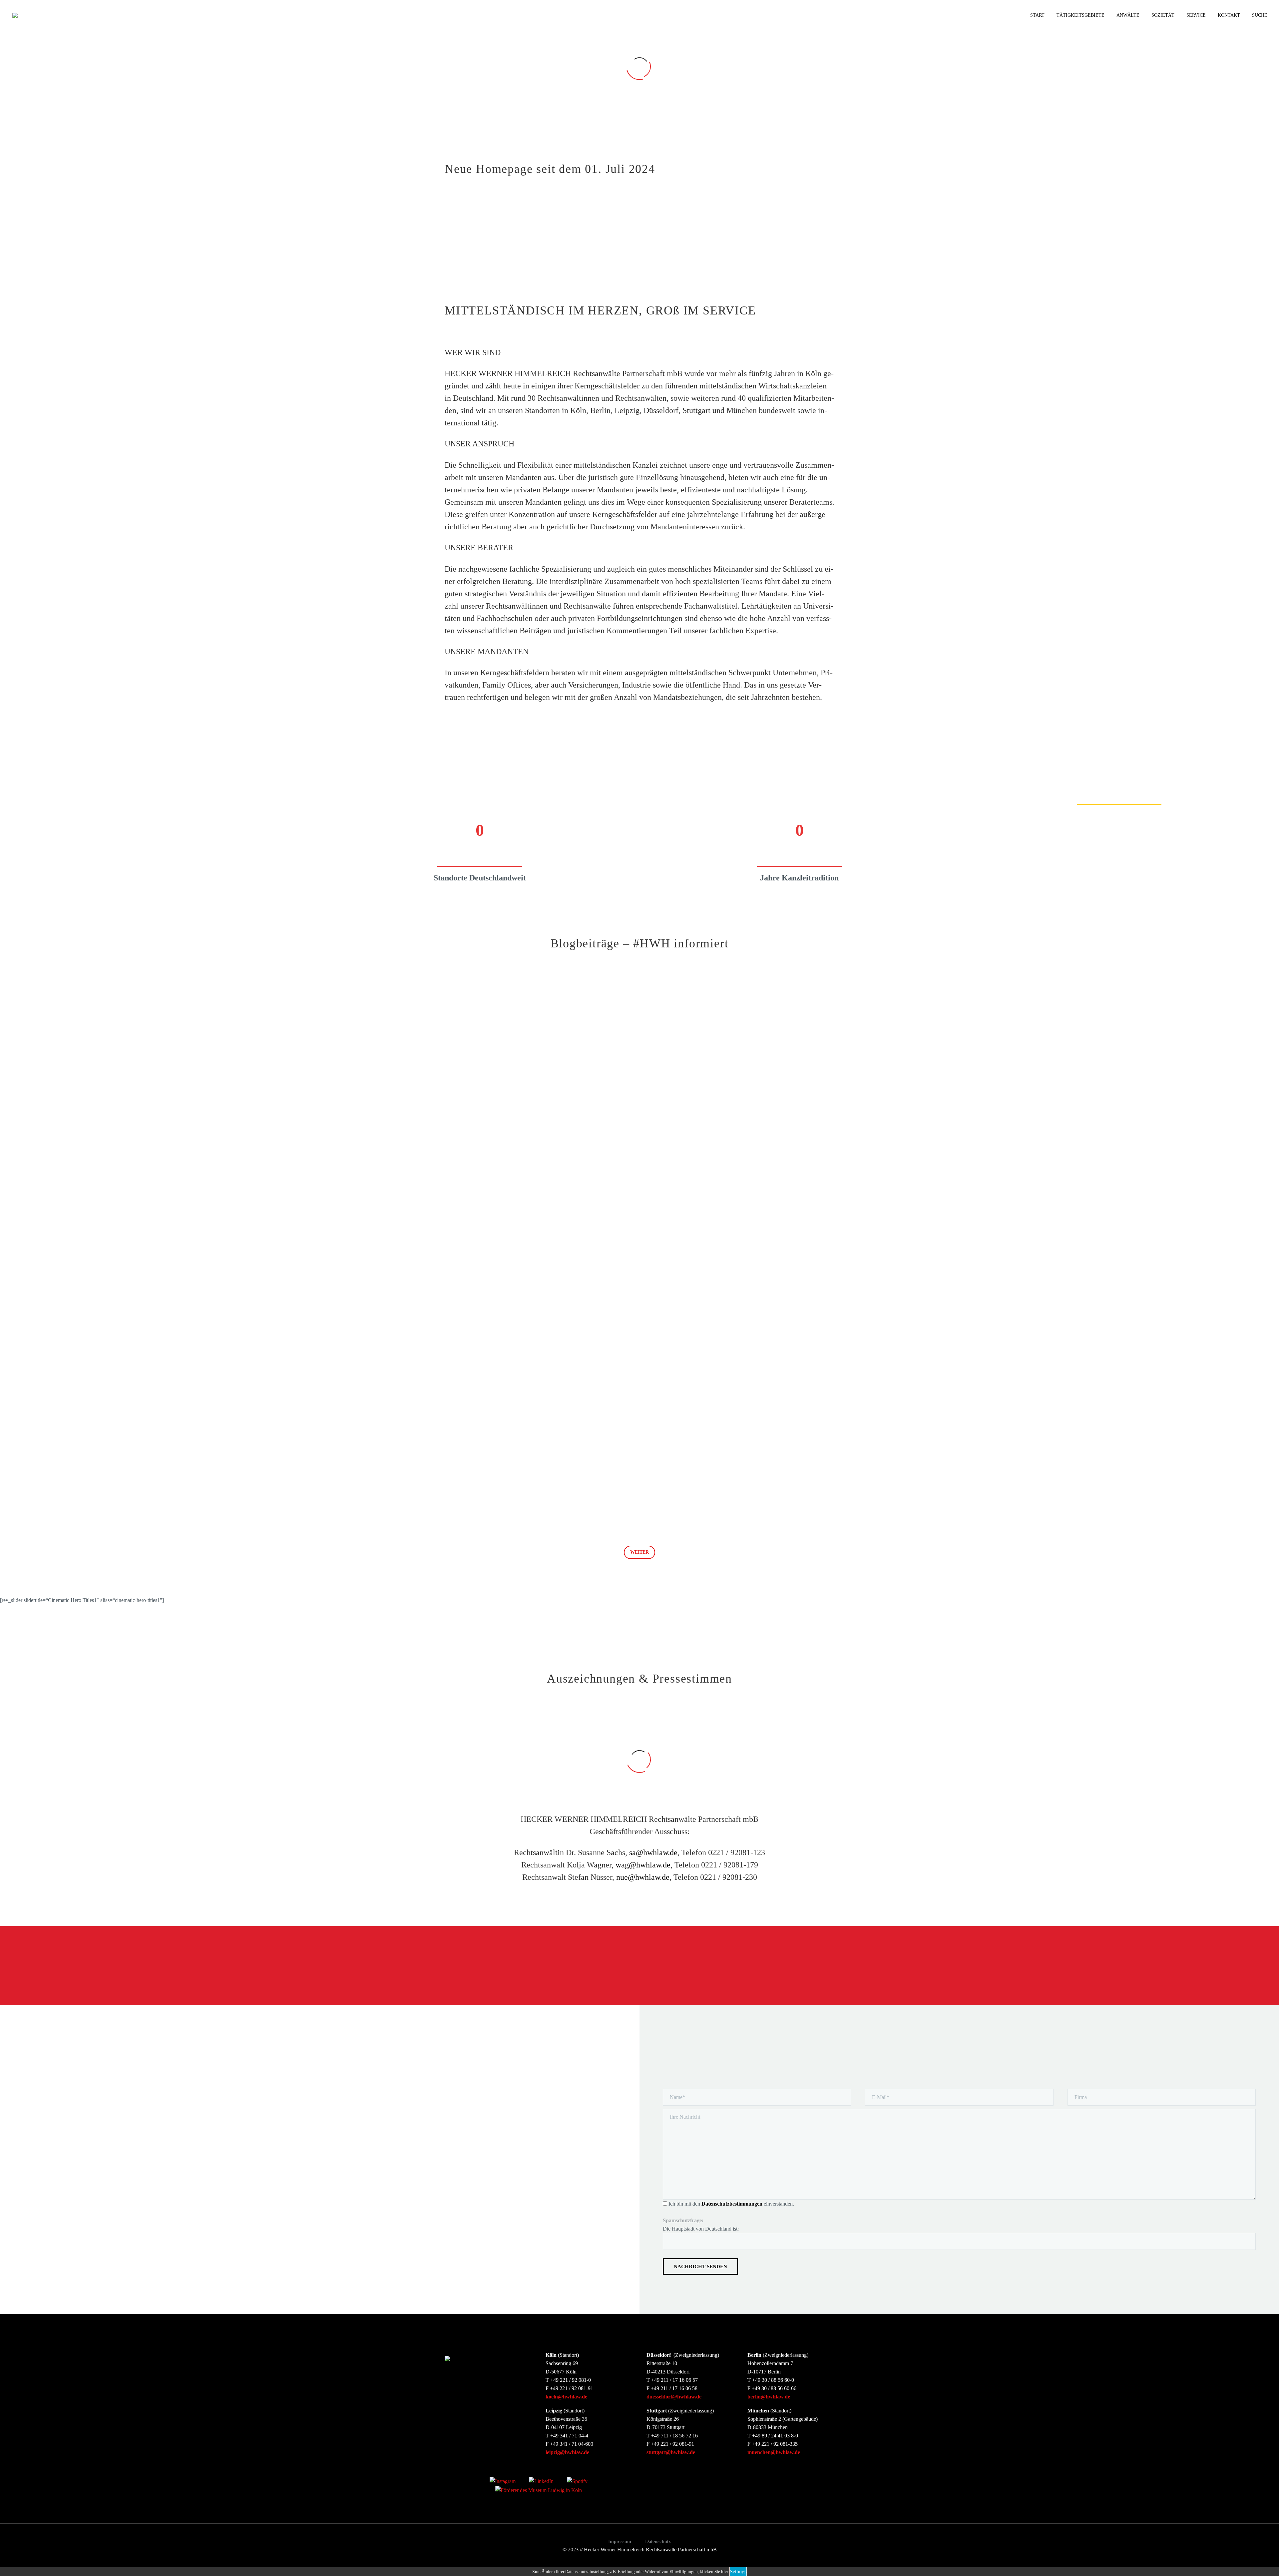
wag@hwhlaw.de (643, 1865)
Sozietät (1163, 15)
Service (1196, 15)
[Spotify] (577, 2481)
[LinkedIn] (541, 2481)
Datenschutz (658, 2542)
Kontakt (1229, 15)
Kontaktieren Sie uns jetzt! (796, 1966)
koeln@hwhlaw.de (566, 2397)
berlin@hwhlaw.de (769, 2397)
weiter (639, 1552)
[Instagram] (503, 2481)
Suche (1260, 15)
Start (1037, 15)
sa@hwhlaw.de (653, 1852)
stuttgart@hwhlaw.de (671, 2452)
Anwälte (1128, 15)
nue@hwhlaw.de (643, 1877)
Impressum (620, 2542)
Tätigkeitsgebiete (1080, 15)
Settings (738, 2572)
